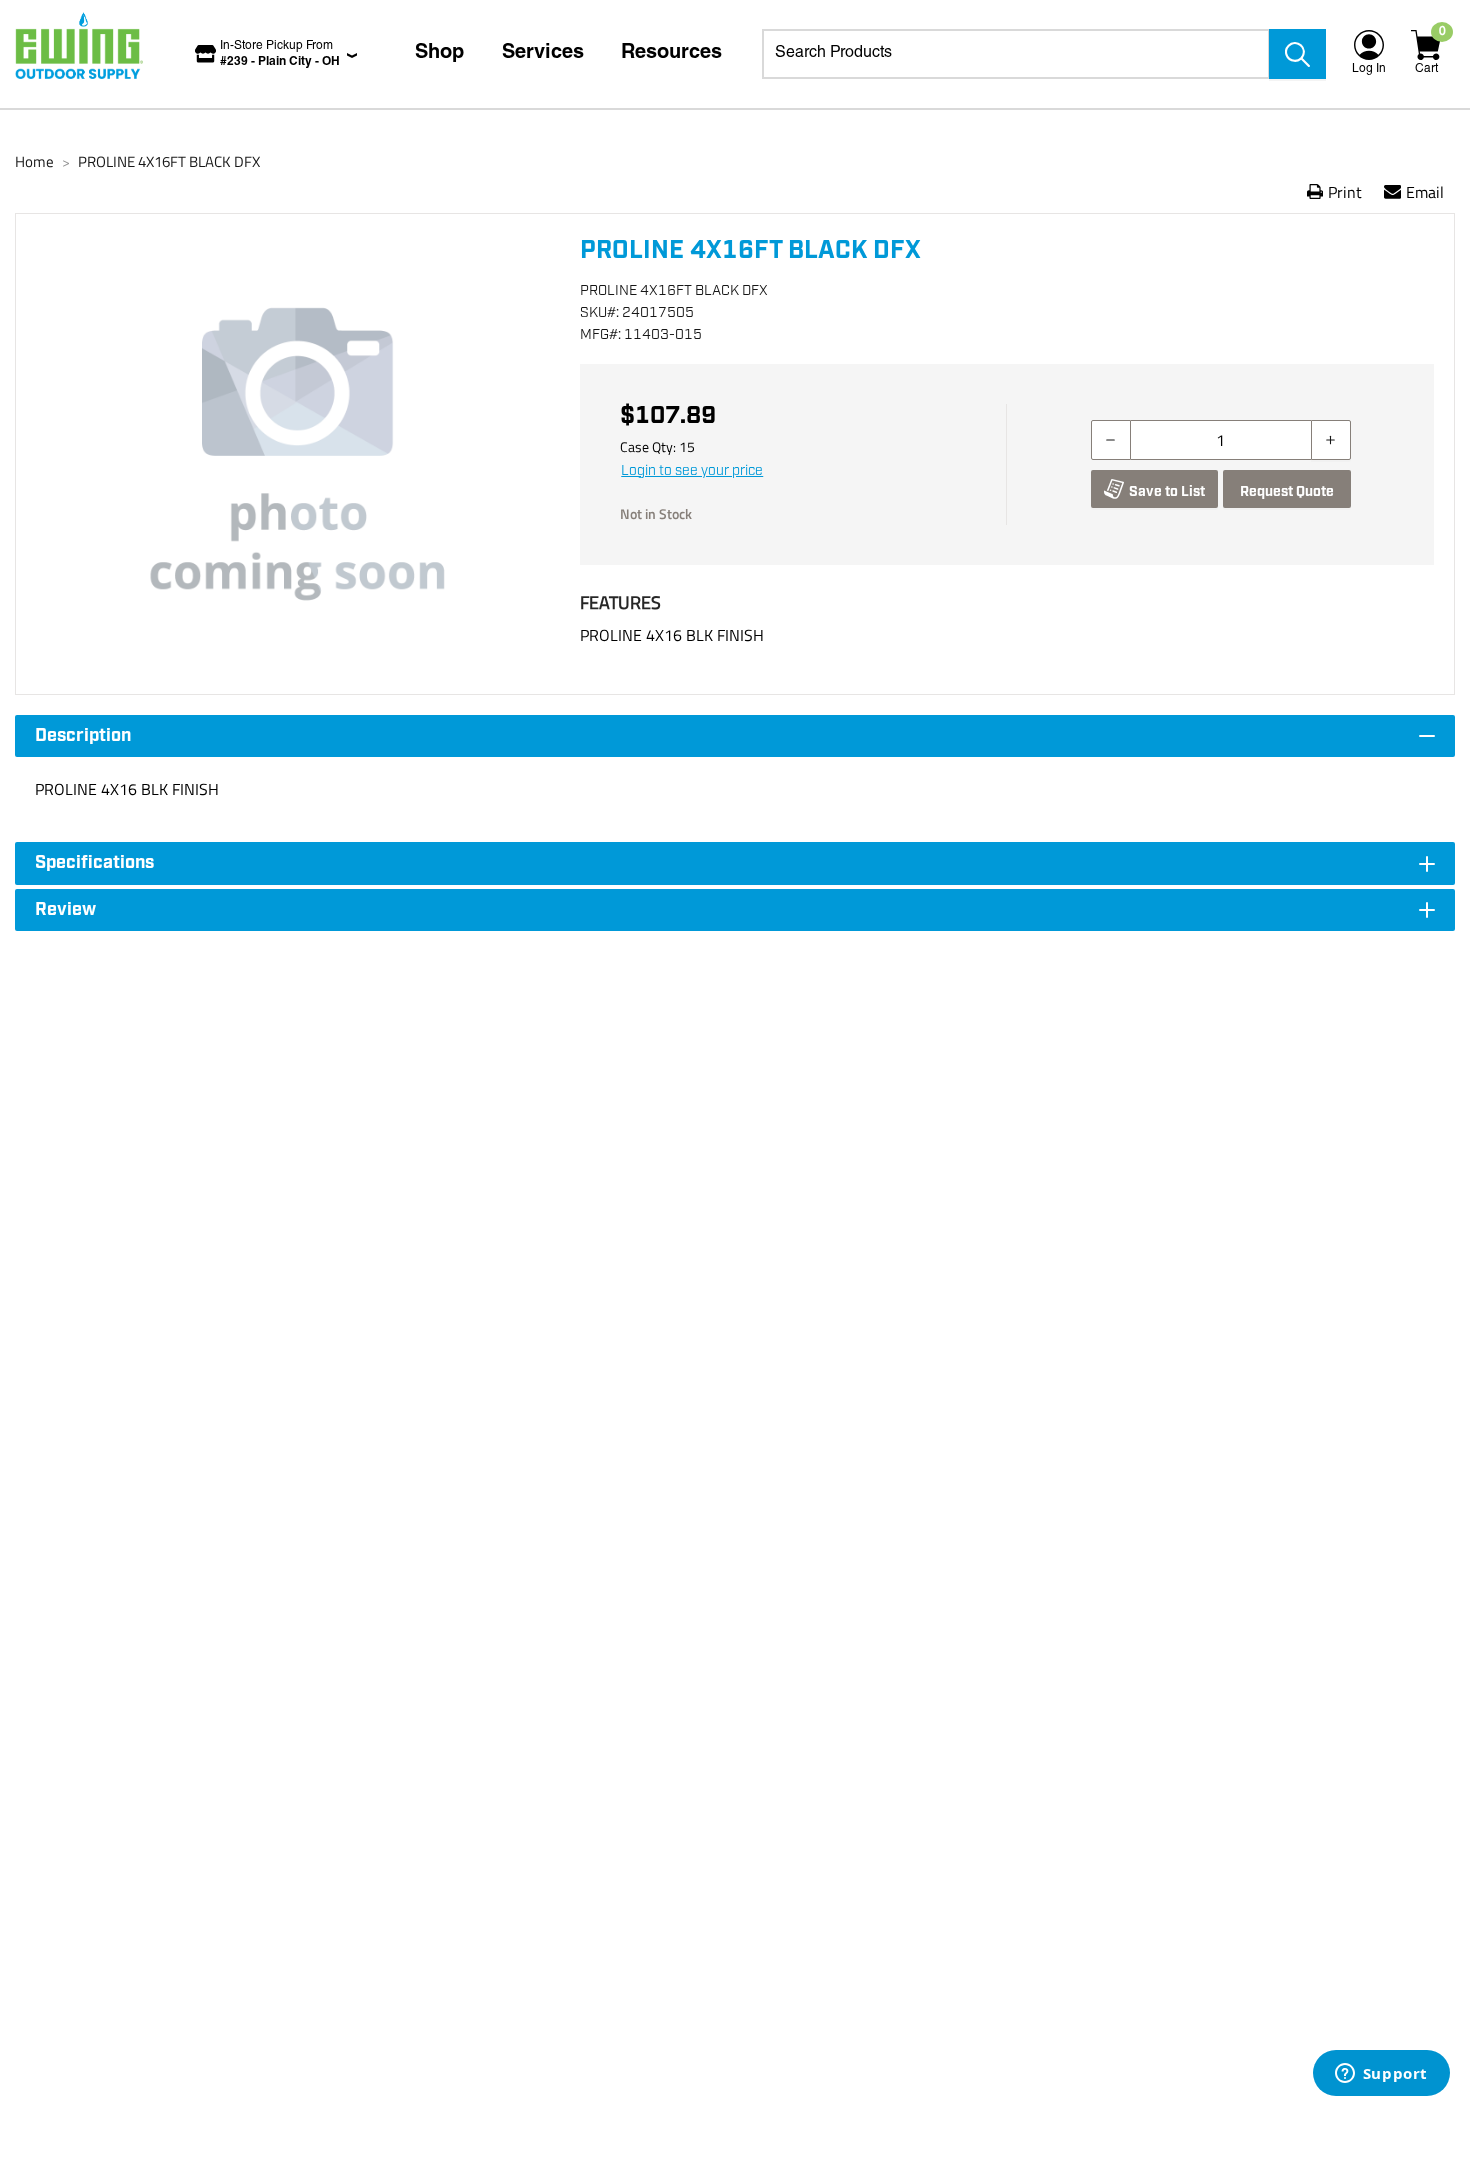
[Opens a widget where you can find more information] (1381, 2075)
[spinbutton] (1221, 440)
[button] (298, 454)
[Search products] (1297, 54)
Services (543, 54)
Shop (439, 54)
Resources (671, 54)
